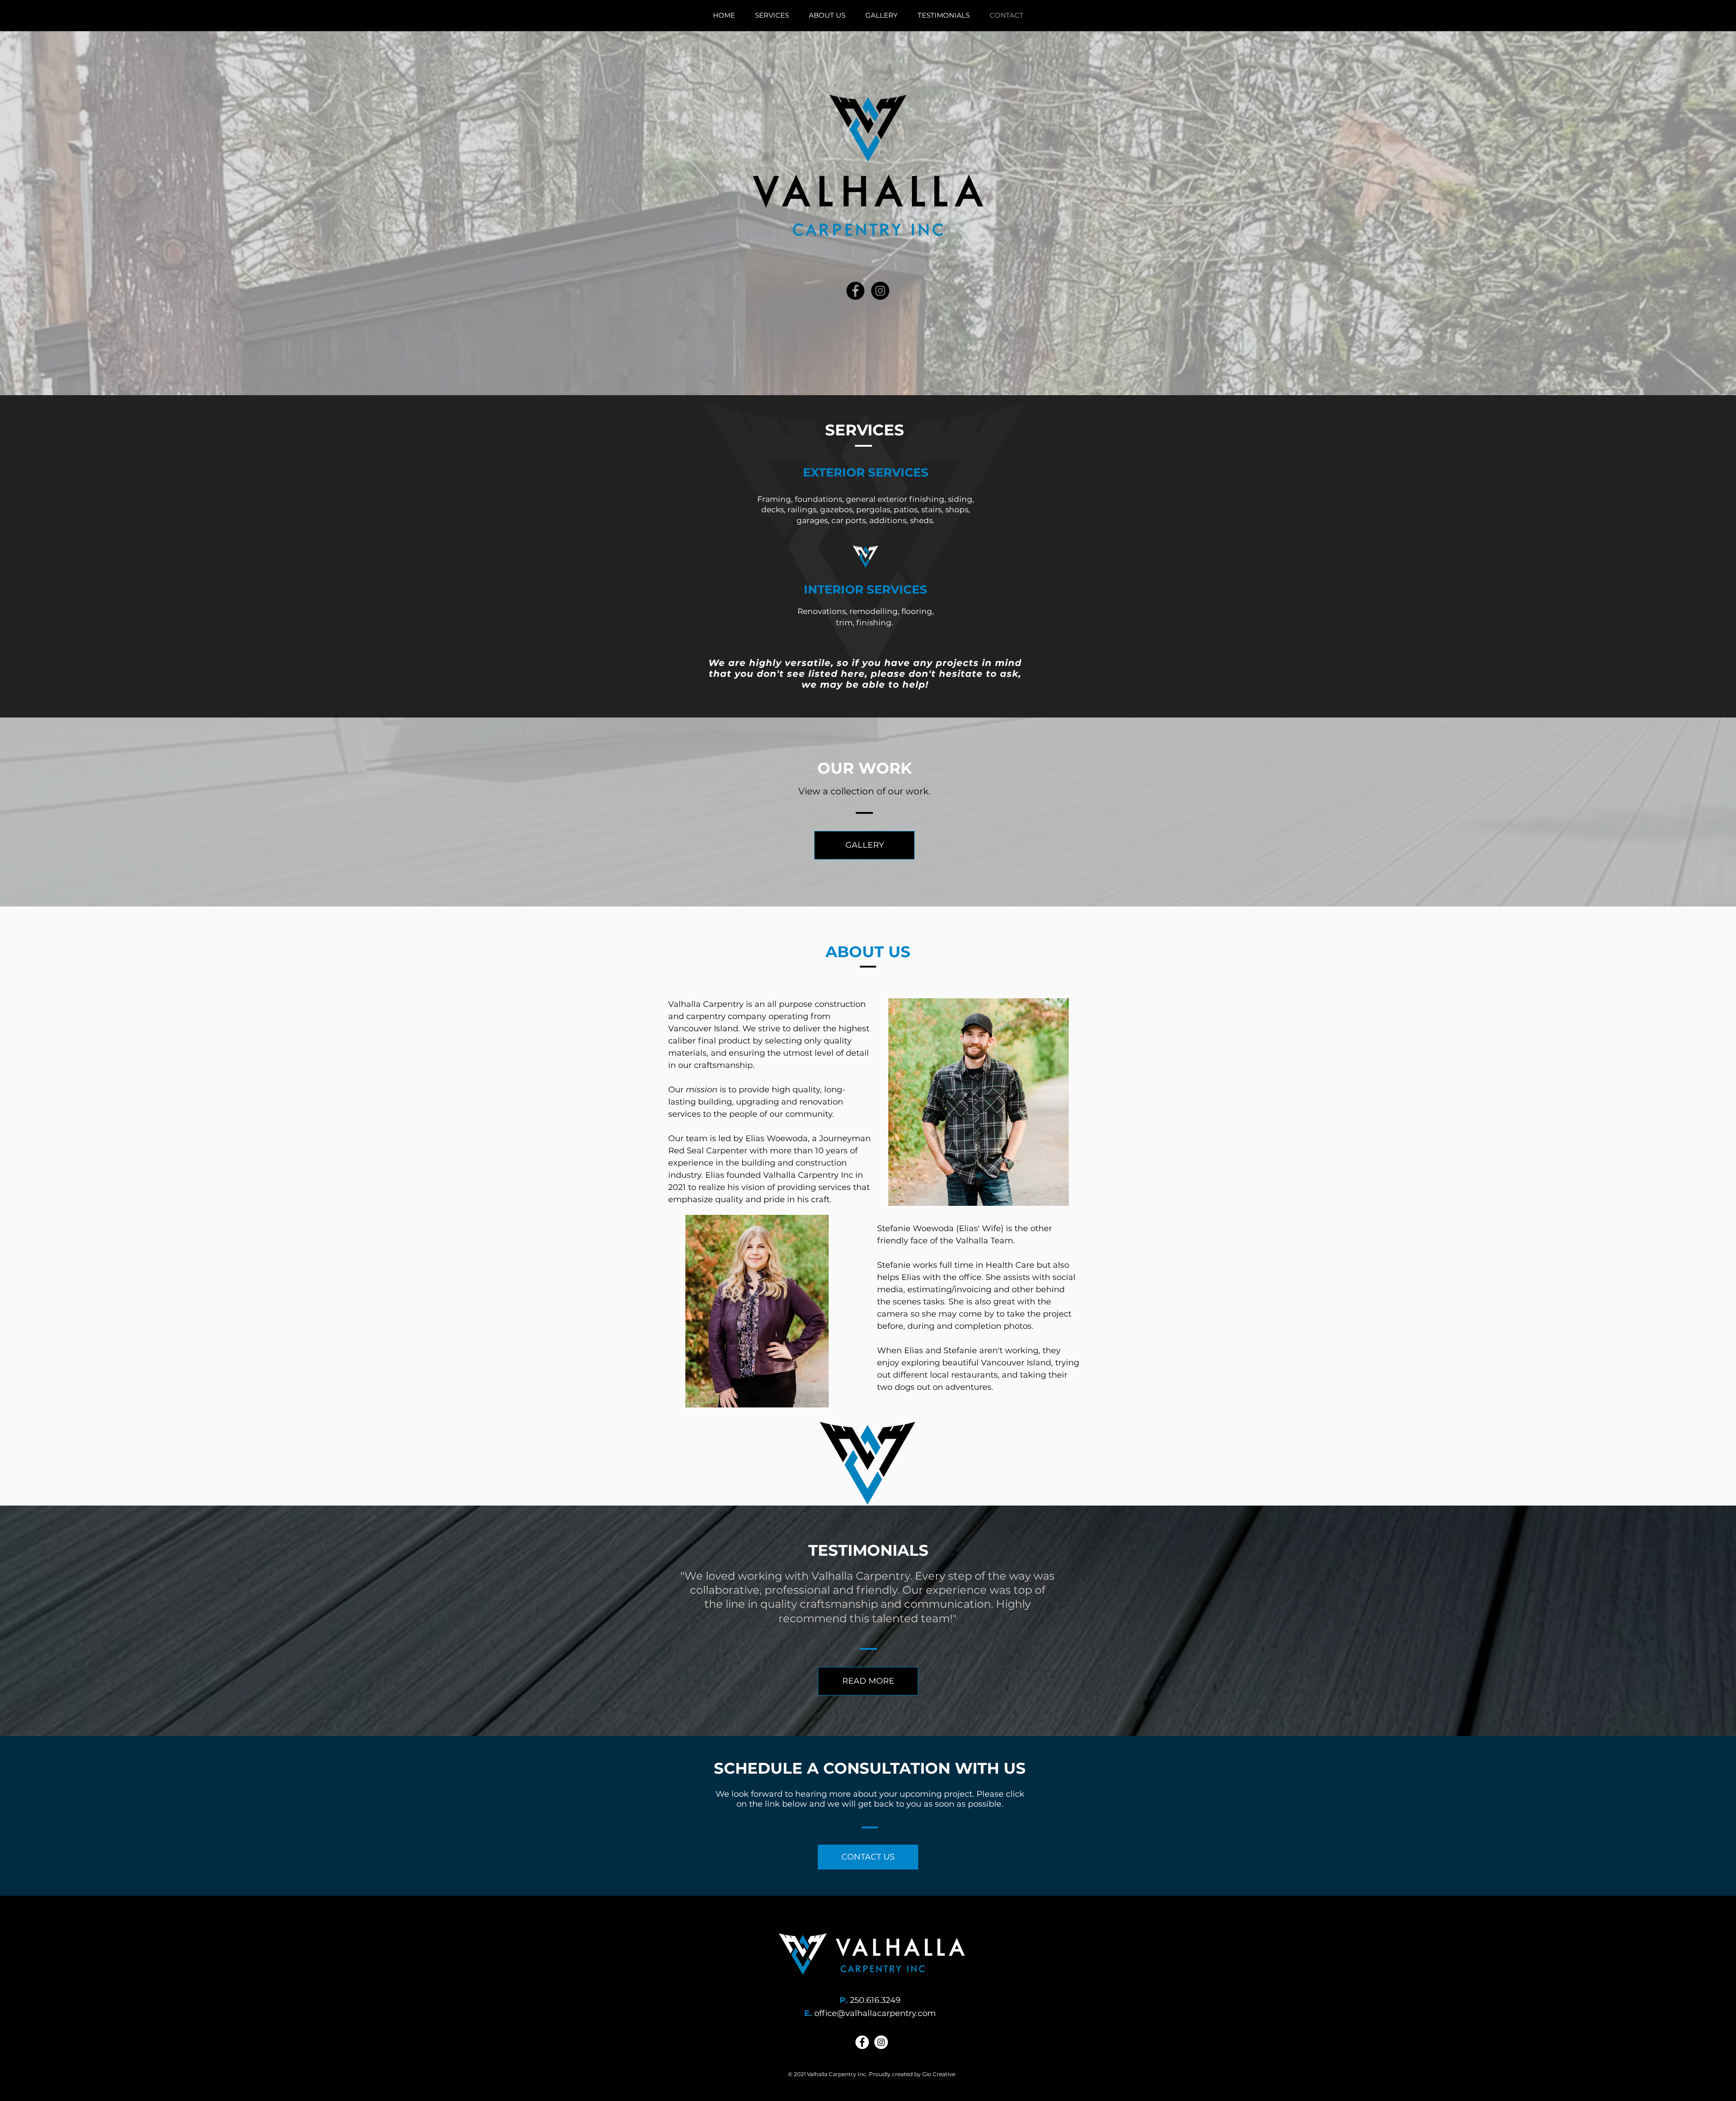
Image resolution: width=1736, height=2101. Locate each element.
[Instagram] (880, 291)
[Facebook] (855, 291)
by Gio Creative (934, 2074)
